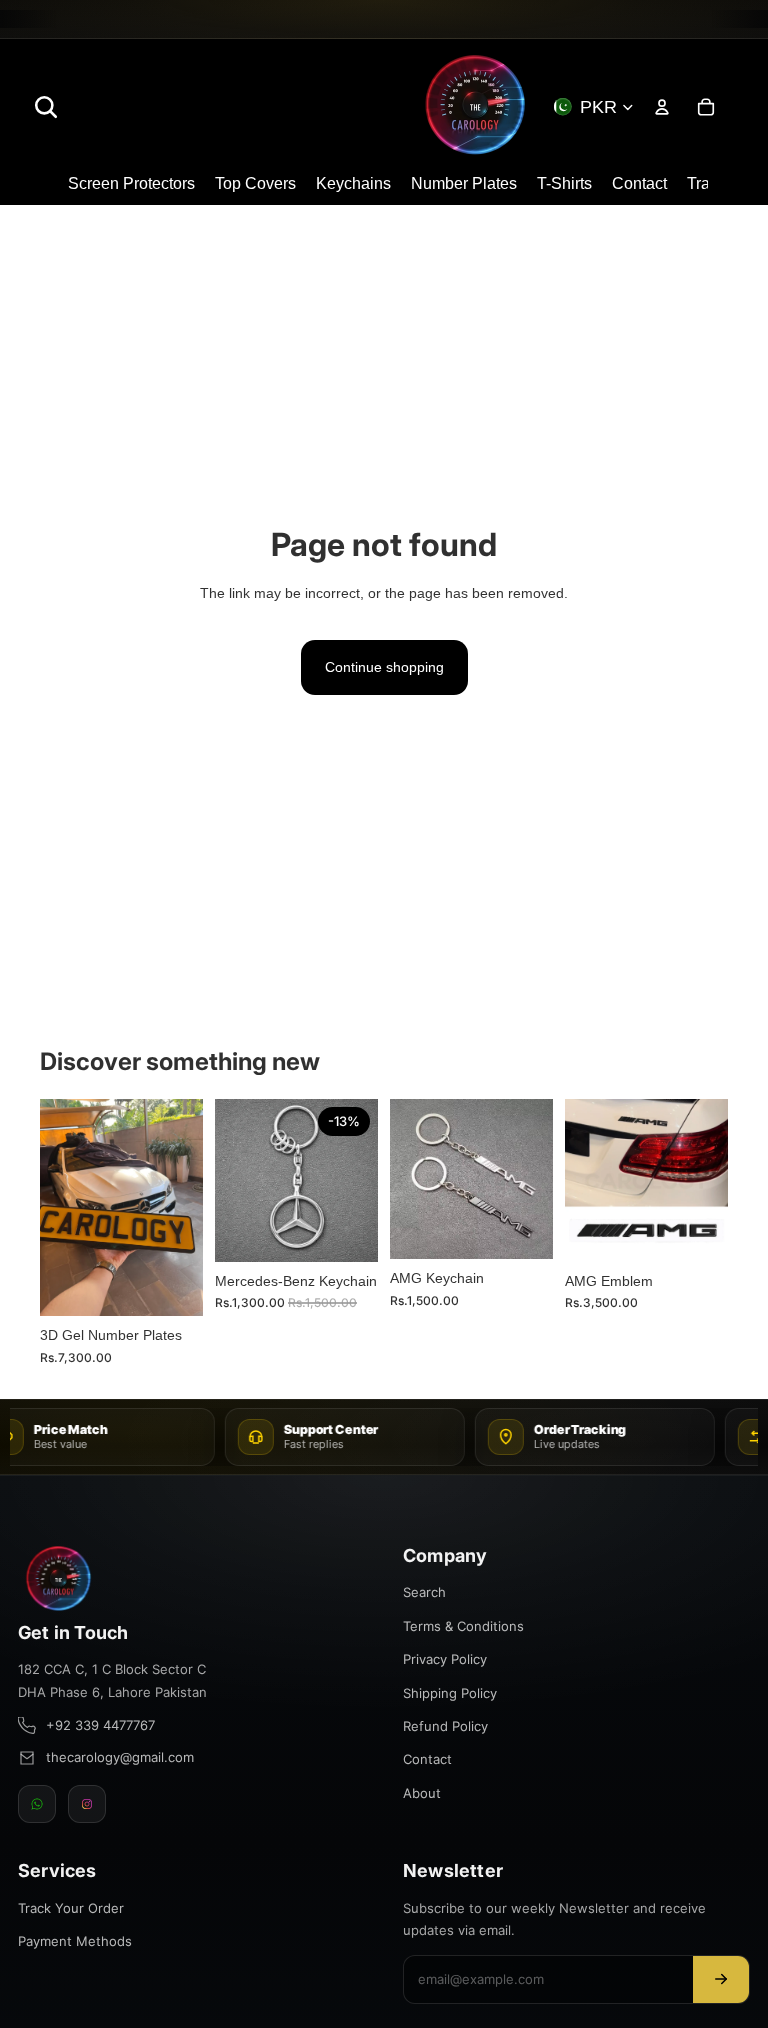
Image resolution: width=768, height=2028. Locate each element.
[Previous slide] (62, 1208)
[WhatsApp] (37, 1804)
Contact (427, 1759)
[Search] (46, 107)
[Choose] (172, 1286)
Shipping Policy (450, 1693)
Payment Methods (75, 1941)
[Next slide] (181, 1208)
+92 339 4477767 (100, 1725)
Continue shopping (384, 667)
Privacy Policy (445, 1659)
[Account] (662, 107)
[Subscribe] (721, 1979)
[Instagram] (87, 1804)
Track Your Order (71, 1908)
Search (424, 1592)
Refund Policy (445, 1726)
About (422, 1793)
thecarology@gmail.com (120, 1757)
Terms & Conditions (463, 1626)
